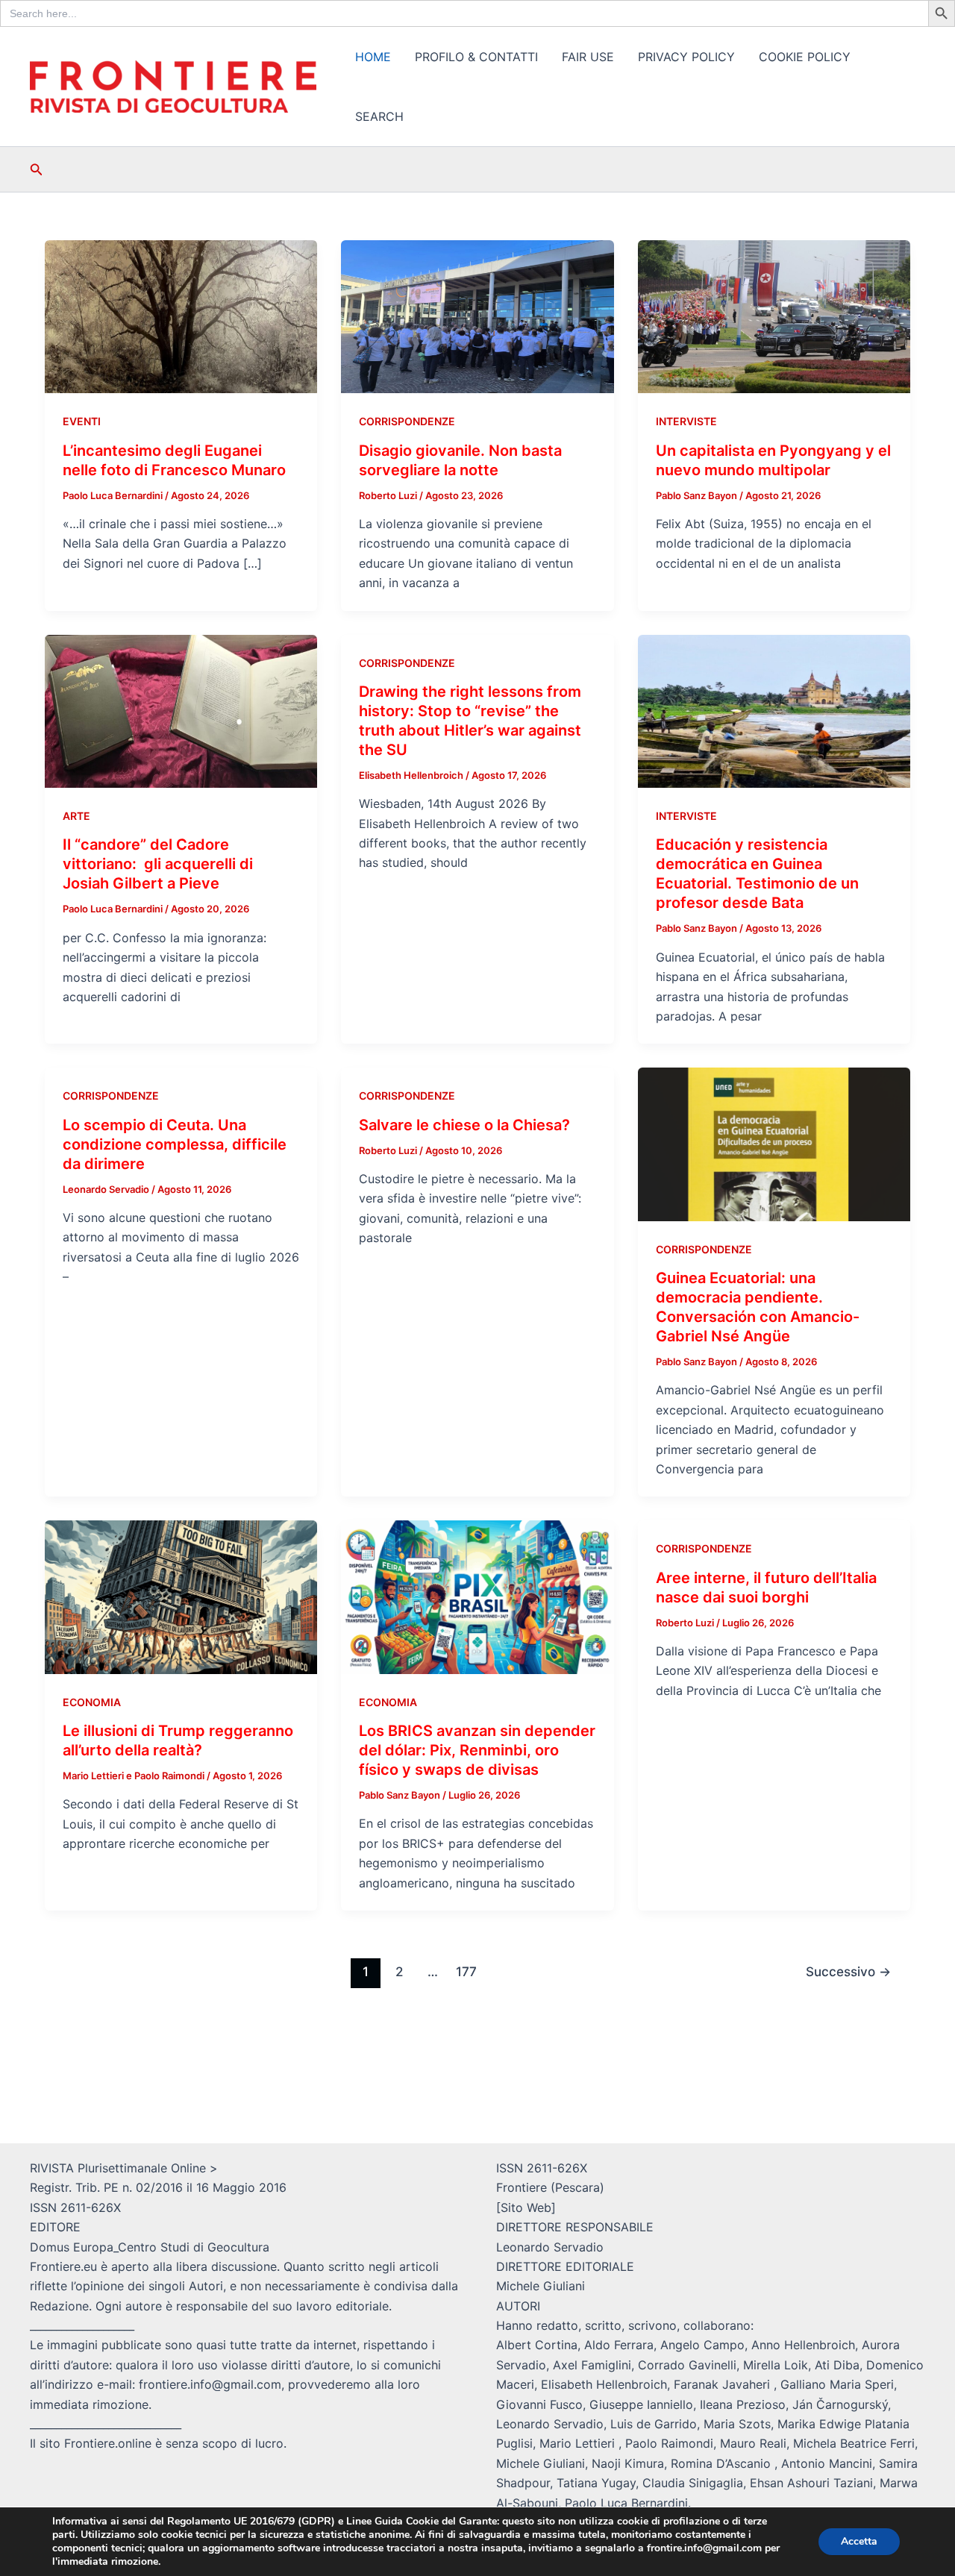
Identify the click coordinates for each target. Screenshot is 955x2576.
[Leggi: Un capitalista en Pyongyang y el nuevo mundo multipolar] (774, 316)
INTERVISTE (686, 421)
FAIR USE (588, 57)
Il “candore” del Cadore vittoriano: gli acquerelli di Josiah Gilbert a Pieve (158, 864)
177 (466, 1971)
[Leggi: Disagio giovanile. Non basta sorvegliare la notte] (477, 316)
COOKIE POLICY (805, 57)
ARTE (76, 816)
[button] (37, 170)
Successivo (848, 1971)
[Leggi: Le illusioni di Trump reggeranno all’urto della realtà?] (181, 1596)
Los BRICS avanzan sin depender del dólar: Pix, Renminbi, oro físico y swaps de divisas (477, 1750)
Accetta (859, 2541)
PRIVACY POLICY (686, 57)
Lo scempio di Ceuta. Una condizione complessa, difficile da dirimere (175, 1144)
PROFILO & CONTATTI (476, 57)
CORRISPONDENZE (407, 421)
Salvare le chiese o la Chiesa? (464, 1125)
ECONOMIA (92, 1702)
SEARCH (379, 116)
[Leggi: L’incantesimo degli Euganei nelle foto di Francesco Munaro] (181, 316)
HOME (373, 57)
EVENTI (82, 421)
